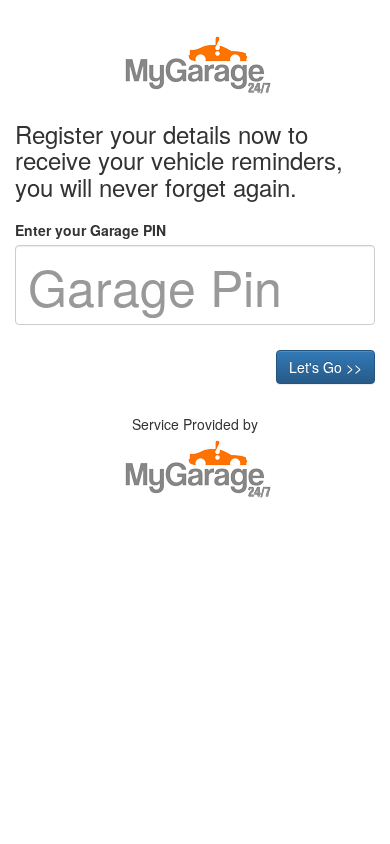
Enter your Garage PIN (90, 230)
